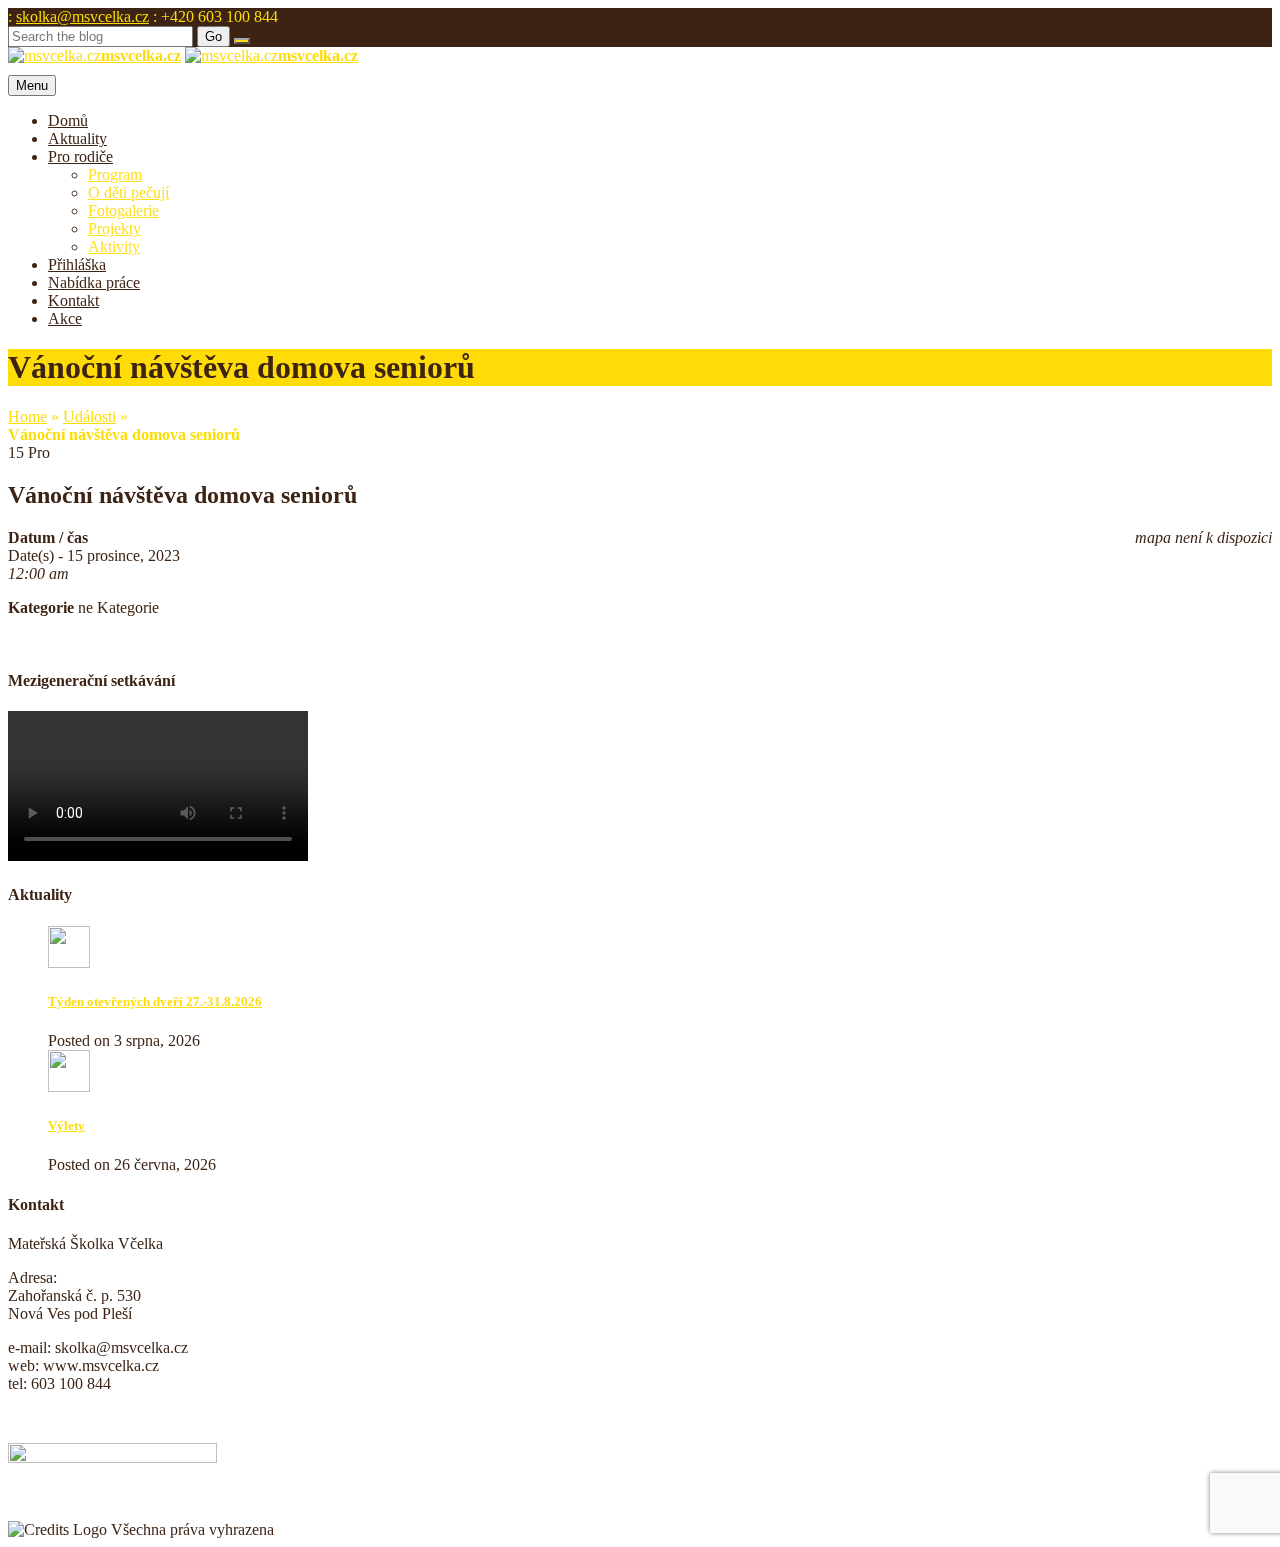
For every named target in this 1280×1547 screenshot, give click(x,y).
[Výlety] (69, 1086)
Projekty (114, 228)
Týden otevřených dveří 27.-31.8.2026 (155, 1001)
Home (27, 416)
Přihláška (77, 264)
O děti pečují (128, 192)
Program (115, 174)
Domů (68, 120)
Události (89, 416)
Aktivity (114, 246)
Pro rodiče (80, 156)
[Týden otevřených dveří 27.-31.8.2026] (69, 962)
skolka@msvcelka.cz (82, 16)
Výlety (66, 1125)
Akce (65, 318)
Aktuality (77, 138)
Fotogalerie (123, 210)
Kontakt (73, 300)
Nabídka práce (94, 282)
